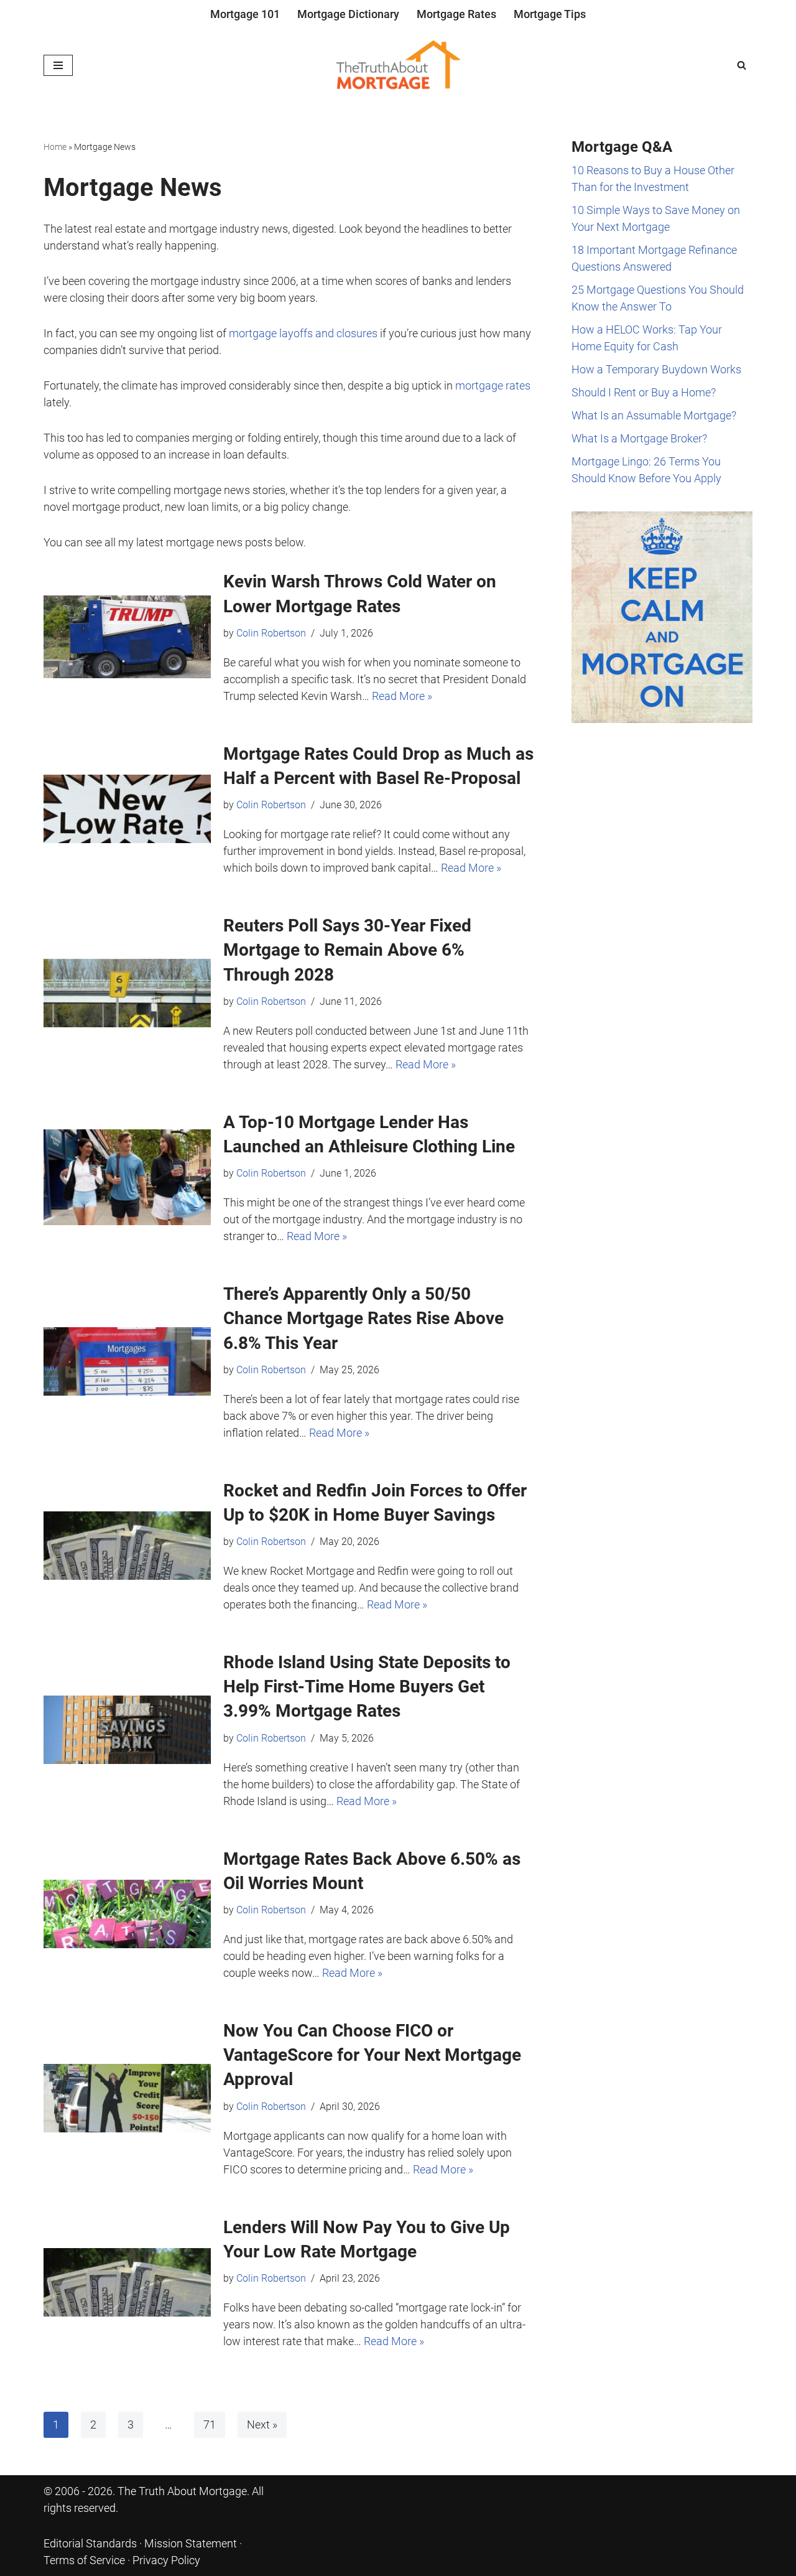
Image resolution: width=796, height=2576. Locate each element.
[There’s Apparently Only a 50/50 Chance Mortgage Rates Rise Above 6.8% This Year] (127, 1361)
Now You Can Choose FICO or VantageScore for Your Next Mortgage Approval (372, 2055)
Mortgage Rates (456, 14)
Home (55, 147)
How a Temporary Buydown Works (656, 369)
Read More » (402, 696)
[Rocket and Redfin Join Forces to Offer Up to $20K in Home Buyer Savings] (127, 1546)
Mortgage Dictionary (348, 14)
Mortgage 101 (245, 14)
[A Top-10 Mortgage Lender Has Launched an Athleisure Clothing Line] (127, 1177)
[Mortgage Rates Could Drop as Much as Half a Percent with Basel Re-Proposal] (127, 809)
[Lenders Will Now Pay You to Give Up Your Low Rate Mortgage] (127, 2282)
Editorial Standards (90, 2543)
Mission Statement (191, 2543)
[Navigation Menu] (58, 65)
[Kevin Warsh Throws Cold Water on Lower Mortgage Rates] (127, 637)
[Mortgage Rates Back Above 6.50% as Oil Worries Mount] (127, 1914)
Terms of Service (84, 2560)
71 (210, 2424)
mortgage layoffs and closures (303, 333)
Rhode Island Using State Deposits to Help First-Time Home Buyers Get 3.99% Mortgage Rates (367, 1687)
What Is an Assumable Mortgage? (654, 415)
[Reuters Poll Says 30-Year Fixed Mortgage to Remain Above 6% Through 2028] (127, 993)
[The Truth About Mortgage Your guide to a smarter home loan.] (398, 65)
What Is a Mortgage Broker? (639, 438)
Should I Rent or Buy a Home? (644, 392)
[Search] (742, 65)
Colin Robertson (271, 633)
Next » (262, 2424)
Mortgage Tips (550, 14)
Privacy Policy (166, 2560)
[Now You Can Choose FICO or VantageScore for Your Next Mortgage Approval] (127, 2098)
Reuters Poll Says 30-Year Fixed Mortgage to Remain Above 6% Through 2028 (347, 950)
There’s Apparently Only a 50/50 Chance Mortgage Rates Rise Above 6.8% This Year (363, 1318)
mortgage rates (493, 385)
